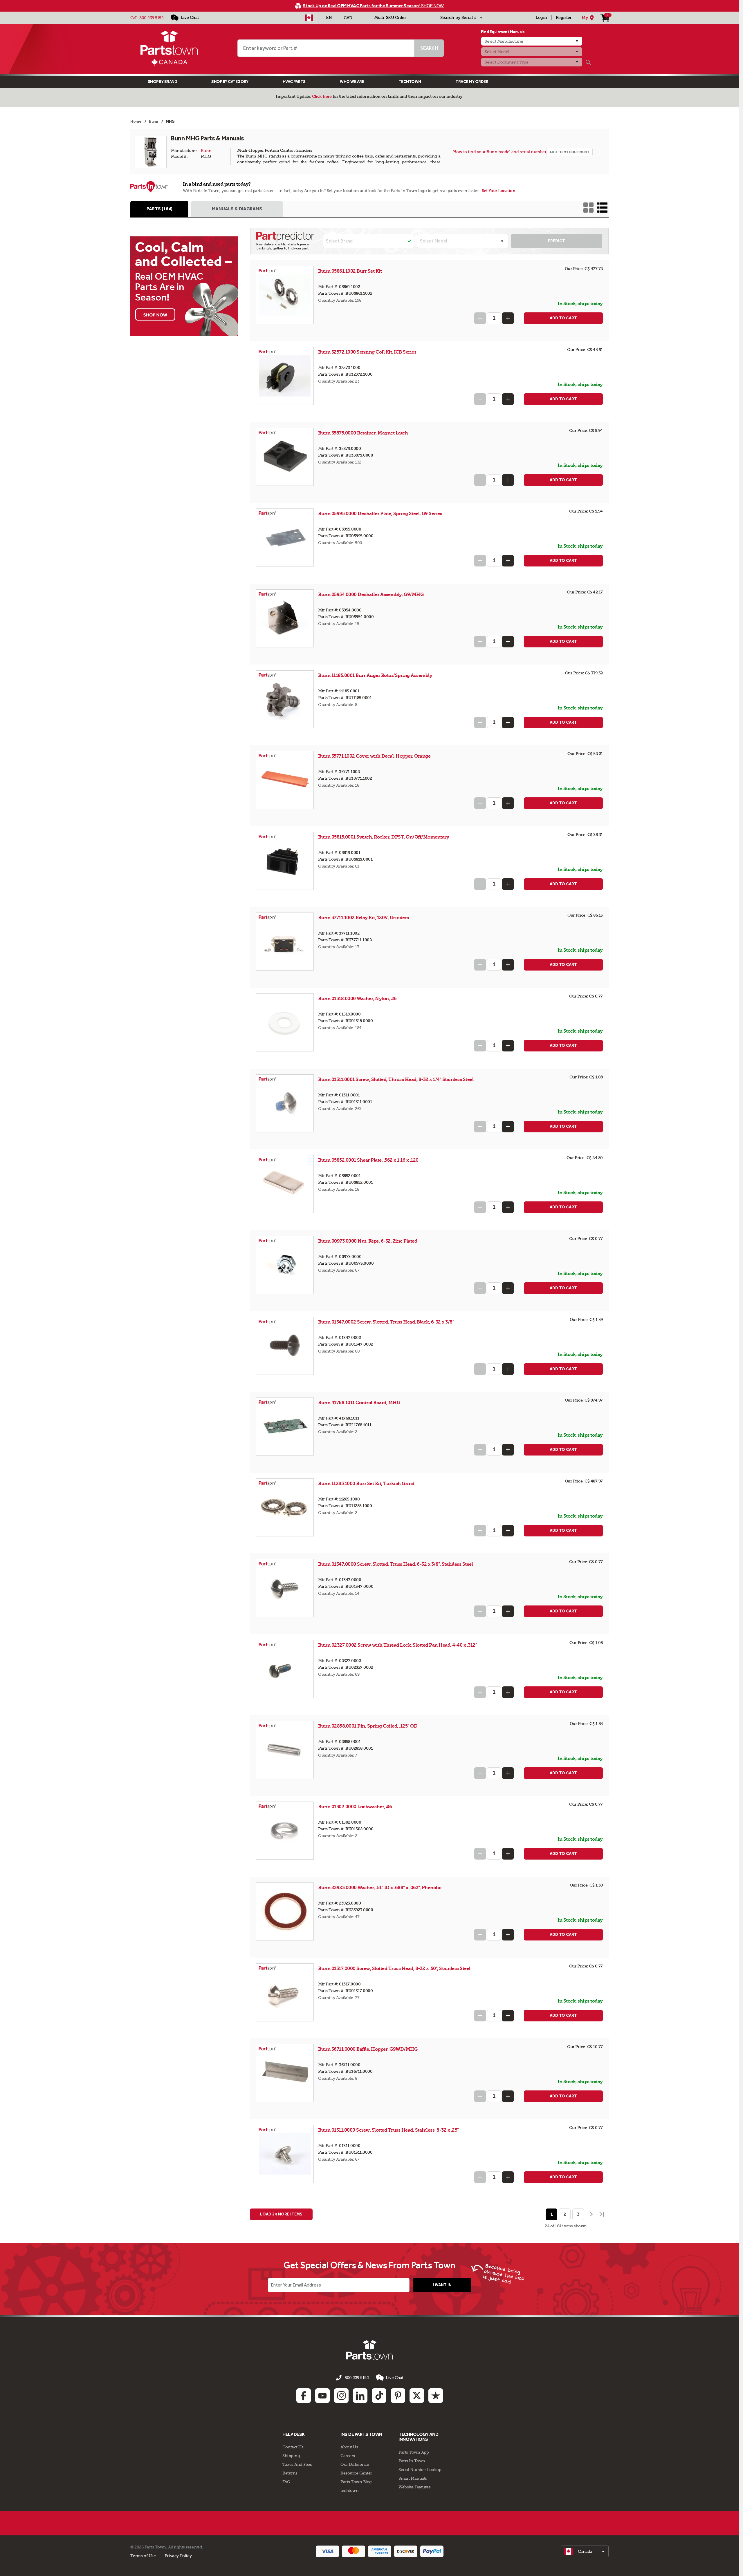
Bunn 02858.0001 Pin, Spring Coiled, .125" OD (368, 1726)
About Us (349, 2447)
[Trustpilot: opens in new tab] (436, 2396)
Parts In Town (412, 2461)
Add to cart (563, 318)
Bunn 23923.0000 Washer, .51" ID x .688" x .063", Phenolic (380, 1888)
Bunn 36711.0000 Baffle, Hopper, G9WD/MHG (368, 2049)
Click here (322, 96)
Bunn (206, 151)
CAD (348, 18)
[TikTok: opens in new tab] (379, 2396)
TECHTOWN (410, 82)
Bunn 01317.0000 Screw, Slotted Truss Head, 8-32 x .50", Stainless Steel (394, 1968)
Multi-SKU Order (390, 18)
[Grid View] (588, 208)
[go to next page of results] (591, 2214)
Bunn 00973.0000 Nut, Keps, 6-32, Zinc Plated (368, 1241)
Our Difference (355, 2464)
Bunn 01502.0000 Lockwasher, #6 (355, 1807)
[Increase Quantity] (508, 318)
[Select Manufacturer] (532, 41)
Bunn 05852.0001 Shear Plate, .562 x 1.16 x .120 (368, 1160)
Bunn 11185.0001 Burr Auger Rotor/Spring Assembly (375, 675)
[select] (585, 2551)
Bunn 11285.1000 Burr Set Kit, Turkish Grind (366, 1483)
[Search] (588, 62)
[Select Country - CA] (309, 18)
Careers (348, 2456)
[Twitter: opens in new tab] (417, 2396)
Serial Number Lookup (420, 2470)
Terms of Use (143, 2556)
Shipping (291, 2456)
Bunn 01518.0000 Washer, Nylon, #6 (357, 999)
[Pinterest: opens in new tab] (398, 2396)
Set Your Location (499, 191)
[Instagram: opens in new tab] (341, 2396)
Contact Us (293, 2447)
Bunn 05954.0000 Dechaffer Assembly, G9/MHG (371, 594)
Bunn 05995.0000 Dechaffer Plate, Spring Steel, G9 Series (380, 514)
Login (541, 18)
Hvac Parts (294, 82)
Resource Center (356, 2473)
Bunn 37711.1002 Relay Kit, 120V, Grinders (364, 918)
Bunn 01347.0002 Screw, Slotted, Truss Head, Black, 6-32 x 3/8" (386, 1322)
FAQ (286, 2482)
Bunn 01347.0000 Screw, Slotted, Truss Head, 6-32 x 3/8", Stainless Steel (395, 1564)
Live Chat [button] (395, 2378)
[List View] (602, 208)
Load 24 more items (281, 2214)
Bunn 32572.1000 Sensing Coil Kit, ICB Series (367, 352)
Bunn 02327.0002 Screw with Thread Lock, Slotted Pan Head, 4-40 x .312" (397, 1645)
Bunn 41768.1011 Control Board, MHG (359, 1403)
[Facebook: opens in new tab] (304, 2396)
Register (564, 18)
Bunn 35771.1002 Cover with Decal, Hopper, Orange (374, 756)
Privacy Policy (178, 2556)
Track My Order (472, 82)
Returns (290, 2473)
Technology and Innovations (418, 2437)
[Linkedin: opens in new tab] (360, 2396)
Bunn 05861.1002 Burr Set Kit (350, 271)
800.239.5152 (151, 18)
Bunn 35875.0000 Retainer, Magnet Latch (363, 433)
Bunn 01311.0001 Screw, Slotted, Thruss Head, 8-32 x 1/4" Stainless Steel (396, 1079)
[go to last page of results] (602, 2214)
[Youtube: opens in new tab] (322, 2396)
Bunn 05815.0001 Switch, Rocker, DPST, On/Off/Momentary (384, 837)
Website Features (414, 2487)
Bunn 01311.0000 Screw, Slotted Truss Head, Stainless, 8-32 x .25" (388, 2130)
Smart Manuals (413, 2478)
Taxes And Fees (297, 2464)
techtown (349, 2490)
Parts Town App (414, 2452)
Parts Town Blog (356, 2482)
